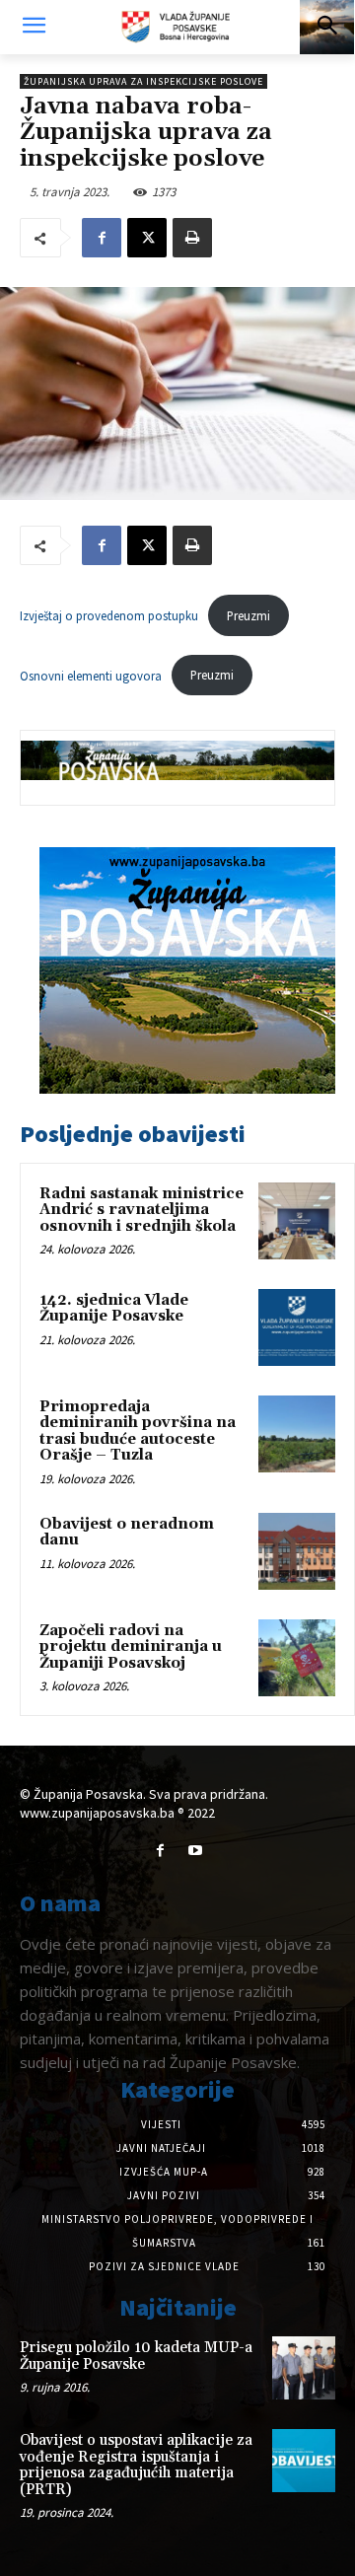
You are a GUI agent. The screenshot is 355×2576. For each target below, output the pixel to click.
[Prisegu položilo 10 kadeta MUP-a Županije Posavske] (304, 2368)
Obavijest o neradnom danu (127, 1533)
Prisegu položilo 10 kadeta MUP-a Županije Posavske (136, 2356)
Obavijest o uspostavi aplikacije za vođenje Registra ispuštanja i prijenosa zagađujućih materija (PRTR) (136, 2465)
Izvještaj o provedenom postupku (109, 615)
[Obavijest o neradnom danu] (297, 1551)
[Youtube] (195, 1851)
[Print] (192, 238)
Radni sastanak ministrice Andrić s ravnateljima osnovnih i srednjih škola (142, 1210)
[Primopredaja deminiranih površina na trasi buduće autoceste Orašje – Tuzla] (297, 1434)
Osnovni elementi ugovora (91, 675)
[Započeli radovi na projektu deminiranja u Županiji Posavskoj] (297, 1658)
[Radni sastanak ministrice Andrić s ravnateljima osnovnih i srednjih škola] (297, 1221)
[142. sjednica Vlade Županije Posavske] (297, 1327)
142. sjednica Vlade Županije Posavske (114, 1309)
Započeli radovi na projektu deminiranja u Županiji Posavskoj (131, 1647)
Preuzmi (248, 615)
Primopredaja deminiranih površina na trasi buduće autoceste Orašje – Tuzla (138, 1431)
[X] (147, 238)
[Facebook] (102, 238)
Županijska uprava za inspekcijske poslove (143, 81)
